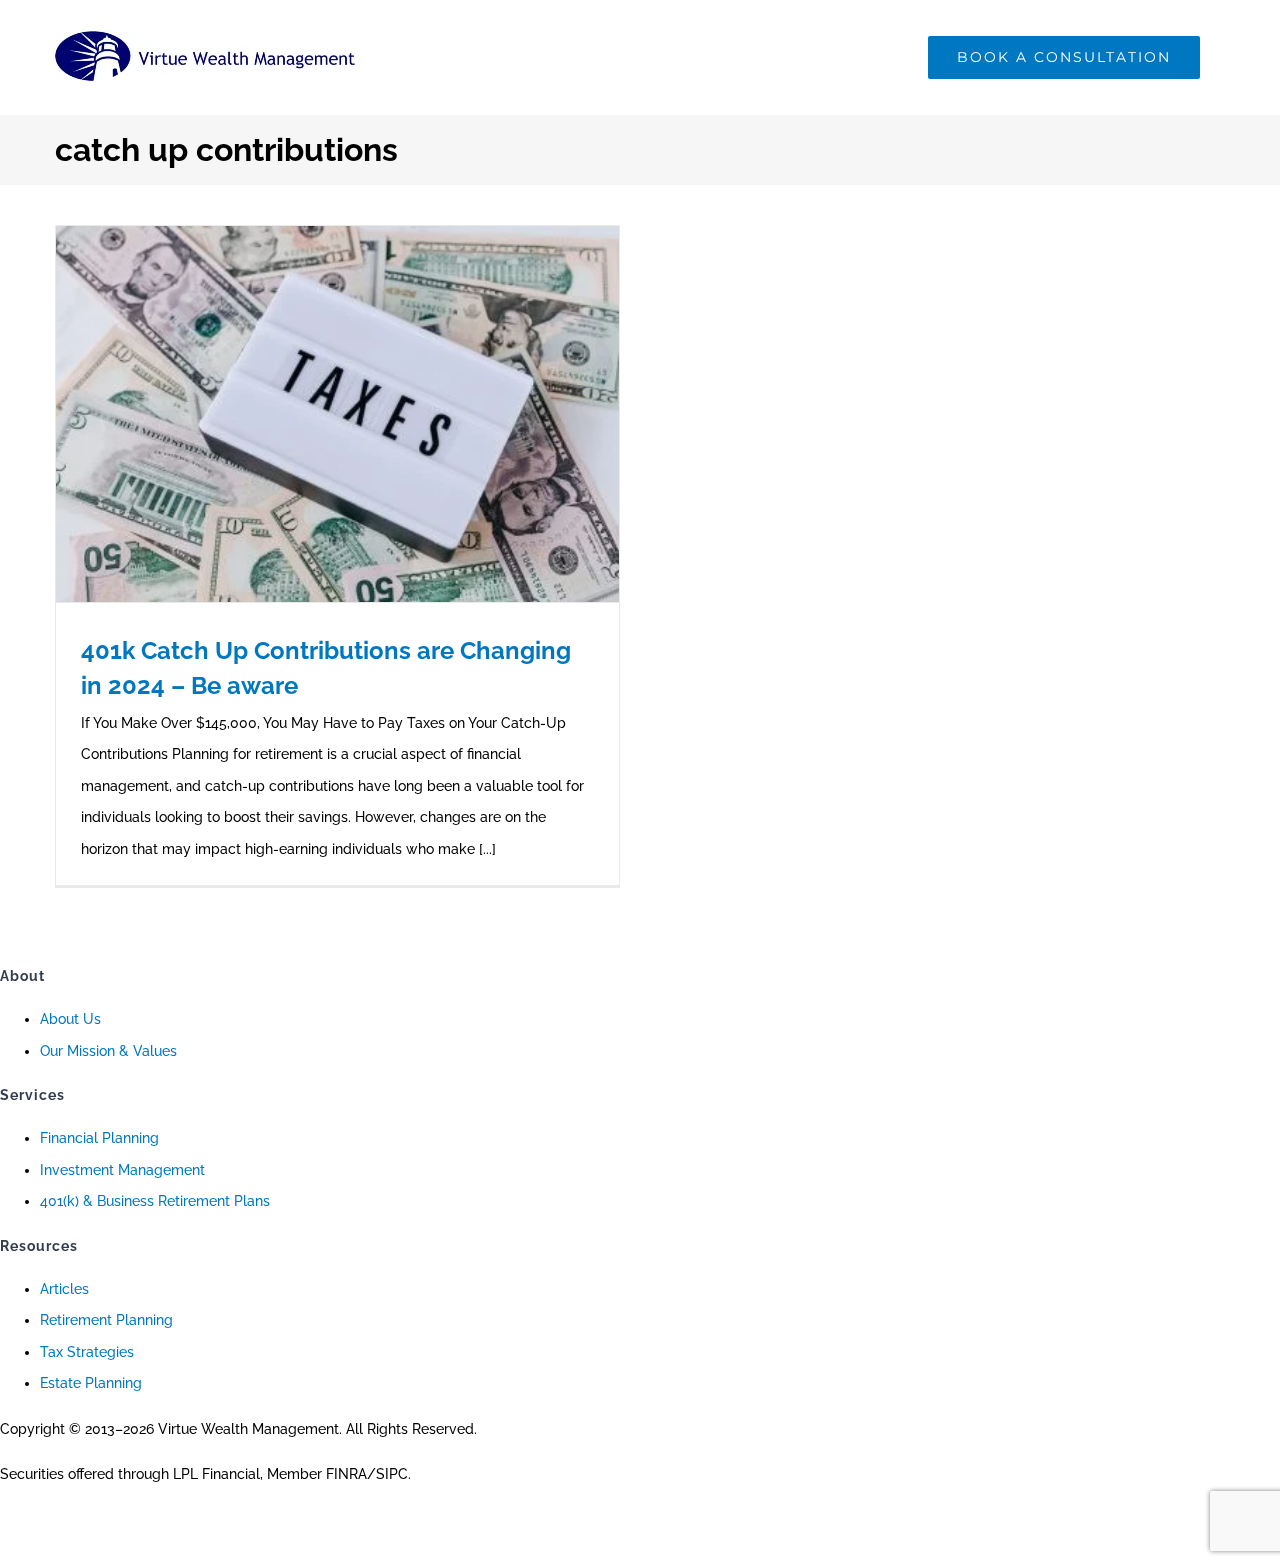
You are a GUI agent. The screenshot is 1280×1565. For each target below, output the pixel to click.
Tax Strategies (87, 1352)
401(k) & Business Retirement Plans (155, 1201)
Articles (64, 1289)
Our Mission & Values (108, 1051)
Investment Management (122, 1170)
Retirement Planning (106, 1320)
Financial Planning (99, 1138)
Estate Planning (91, 1383)
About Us (70, 1019)
